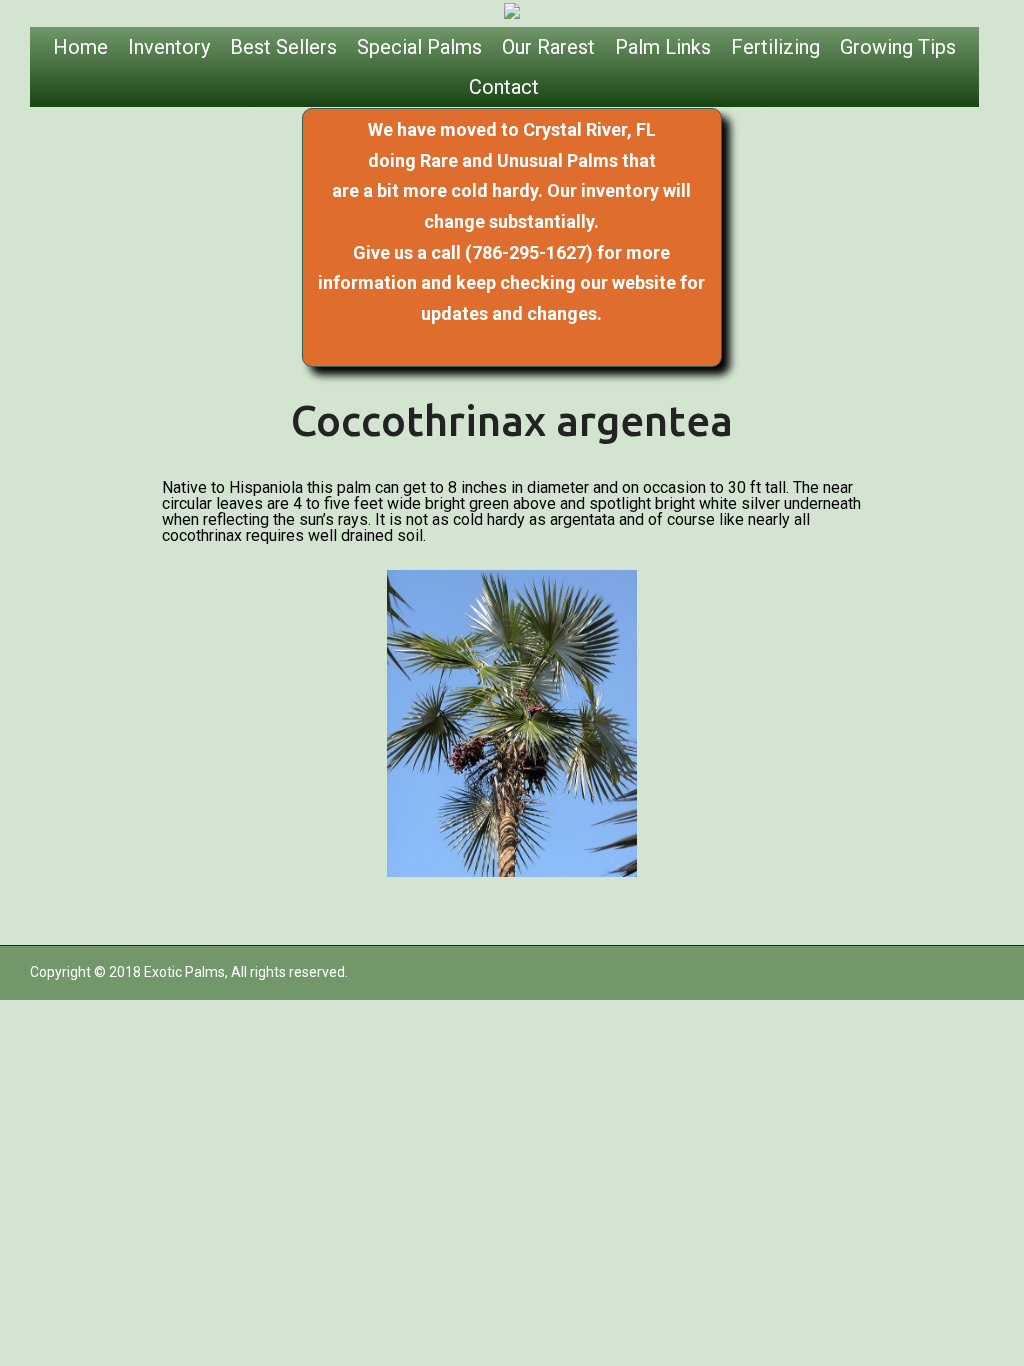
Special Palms (419, 47)
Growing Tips (898, 47)
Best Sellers (283, 47)
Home (80, 47)
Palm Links (663, 47)
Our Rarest (548, 47)
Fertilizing (775, 47)
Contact (504, 87)
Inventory (169, 47)
